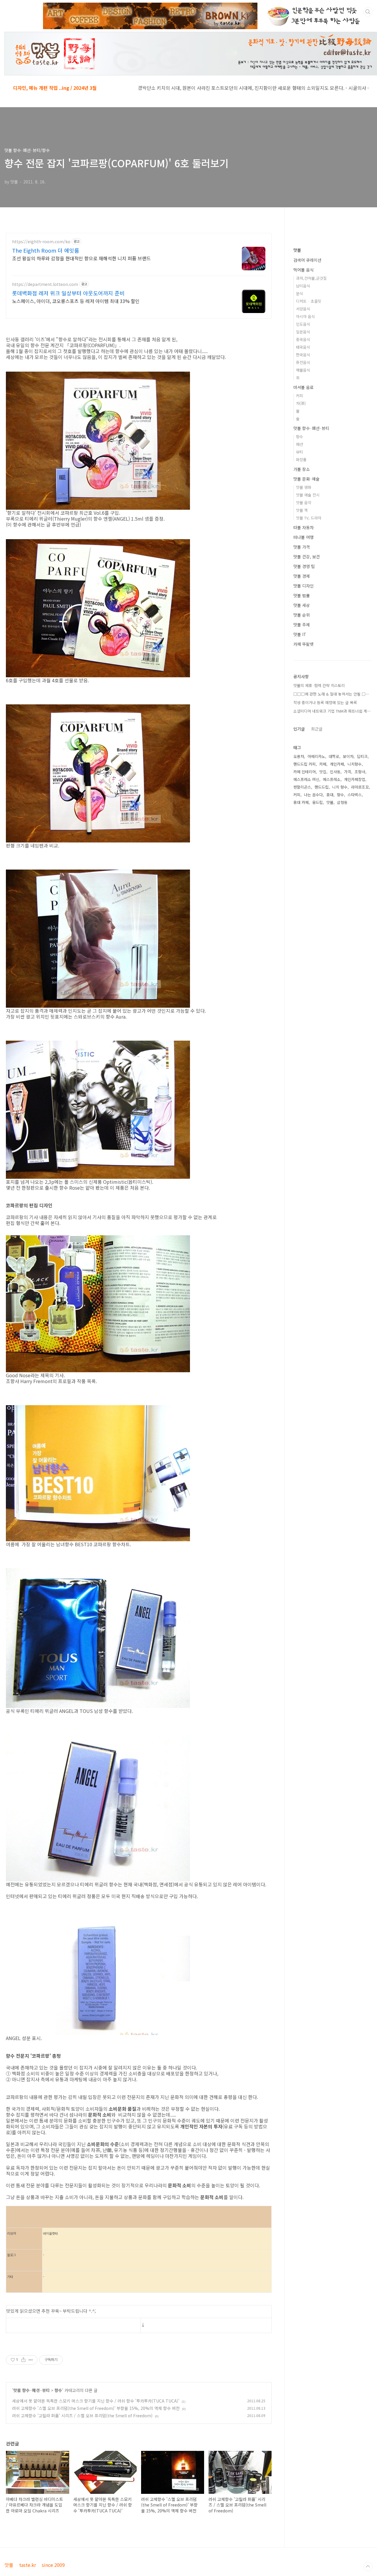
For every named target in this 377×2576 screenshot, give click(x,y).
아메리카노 (316, 756)
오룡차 (299, 756)
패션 (300, 444)
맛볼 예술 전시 (308, 495)
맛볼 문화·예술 (306, 479)
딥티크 (362, 756)
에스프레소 (332, 779)
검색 (368, 12)
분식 (300, 293)
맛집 (323, 772)
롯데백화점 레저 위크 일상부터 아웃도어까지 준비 (68, 293)
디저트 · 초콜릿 (309, 301)
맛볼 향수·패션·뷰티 (32, 2390)
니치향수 (355, 764)
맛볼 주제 (302, 625)
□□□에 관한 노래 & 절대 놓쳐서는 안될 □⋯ (331, 694)
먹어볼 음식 (304, 270)
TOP (368, 2567)
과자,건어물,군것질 (311, 278)
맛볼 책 (302, 510)
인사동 (335, 772)
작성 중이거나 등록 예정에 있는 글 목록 (325, 702)
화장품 (301, 460)
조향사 (360, 772)
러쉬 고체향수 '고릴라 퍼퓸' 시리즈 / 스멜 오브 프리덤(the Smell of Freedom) (82, 2416)
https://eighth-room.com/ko (41, 242)
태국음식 (303, 347)
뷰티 (300, 452)
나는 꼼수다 (313, 795)
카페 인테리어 (305, 772)
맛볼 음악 (304, 503)
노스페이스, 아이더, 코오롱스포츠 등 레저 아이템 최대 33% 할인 (76, 301)
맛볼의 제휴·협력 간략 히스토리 (319, 685)
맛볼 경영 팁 (304, 566)
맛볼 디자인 (304, 586)
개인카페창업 (355, 779)
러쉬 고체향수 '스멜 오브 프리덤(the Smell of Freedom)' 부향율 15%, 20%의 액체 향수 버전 (96, 2408)
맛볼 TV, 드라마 (309, 518)
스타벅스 (355, 795)
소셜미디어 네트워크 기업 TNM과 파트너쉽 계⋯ (332, 711)
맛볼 (297, 250)
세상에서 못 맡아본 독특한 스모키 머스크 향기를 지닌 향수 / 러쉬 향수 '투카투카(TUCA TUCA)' (96, 2401)
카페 (323, 764)
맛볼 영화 (304, 487)
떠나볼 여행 (304, 537)
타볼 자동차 (304, 527)
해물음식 (303, 370)
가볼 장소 (302, 469)
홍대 (330, 795)
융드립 (318, 802)
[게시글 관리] (31, 2360)
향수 (58, 2390)
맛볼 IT (300, 634)
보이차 (348, 756)
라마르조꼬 (360, 787)
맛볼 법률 (302, 595)
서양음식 (303, 309)
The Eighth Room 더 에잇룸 (46, 250)
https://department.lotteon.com (45, 284)
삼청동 (342, 802)
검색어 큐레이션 (307, 260)
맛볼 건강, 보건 (307, 557)
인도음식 (303, 324)
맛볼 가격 (302, 547)
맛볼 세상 (302, 605)
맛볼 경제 (302, 576)
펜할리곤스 (302, 787)
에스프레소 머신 (306, 779)
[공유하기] (23, 2360)
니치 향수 (340, 787)
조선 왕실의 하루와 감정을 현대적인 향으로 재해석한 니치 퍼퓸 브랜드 (81, 258)
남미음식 (303, 286)
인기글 (299, 729)
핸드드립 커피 (305, 764)
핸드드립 (322, 787)
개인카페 (337, 764)
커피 (300, 396)
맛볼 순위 (302, 615)
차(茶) (301, 403)
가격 (348, 772)
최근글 (317, 729)
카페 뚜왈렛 (304, 644)
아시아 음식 (305, 316)
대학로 (334, 756)
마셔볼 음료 (304, 387)
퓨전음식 (303, 362)
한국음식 (303, 355)
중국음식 (303, 339)
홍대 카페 (301, 802)
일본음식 (303, 332)
